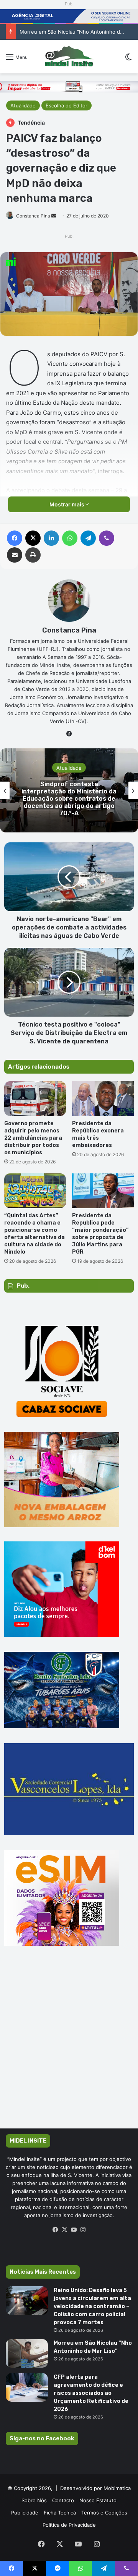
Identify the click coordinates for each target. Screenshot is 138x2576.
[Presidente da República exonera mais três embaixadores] (103, 1099)
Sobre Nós (34, 2500)
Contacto (63, 2500)
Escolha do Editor (67, 105)
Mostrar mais (67, 504)
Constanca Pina (33, 216)
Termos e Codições (104, 2513)
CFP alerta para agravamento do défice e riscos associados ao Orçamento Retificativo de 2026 (91, 2393)
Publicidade (25, 2513)
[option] (69, 790)
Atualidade (23, 105)
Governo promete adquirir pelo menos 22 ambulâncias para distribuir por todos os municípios (33, 1138)
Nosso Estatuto (98, 2500)
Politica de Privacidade (69, 2525)
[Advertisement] (69, 2048)
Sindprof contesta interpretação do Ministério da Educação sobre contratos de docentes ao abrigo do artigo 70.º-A (69, 798)
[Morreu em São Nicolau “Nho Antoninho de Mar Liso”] (27, 2353)
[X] (64, 2230)
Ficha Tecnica (60, 2513)
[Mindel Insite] (69, 57)
